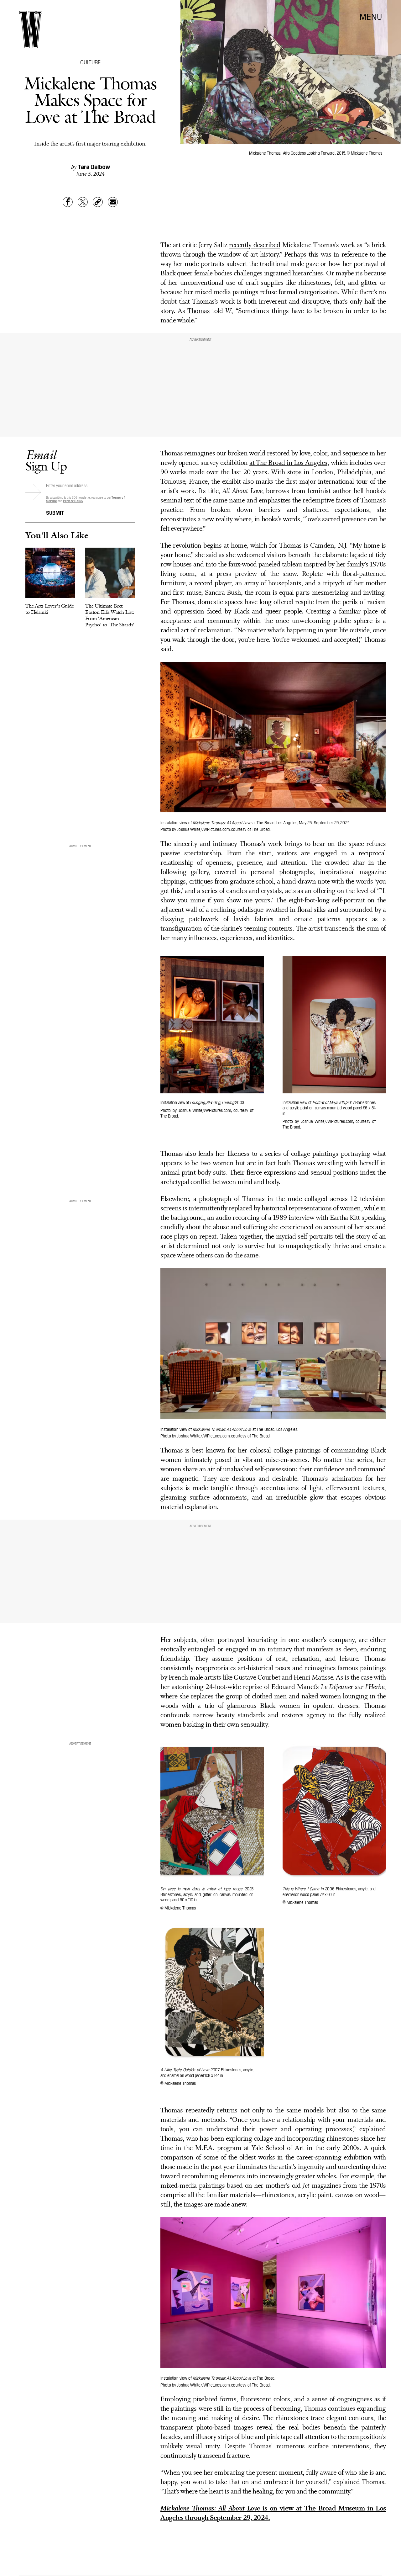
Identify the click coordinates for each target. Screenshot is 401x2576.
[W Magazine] (31, 30)
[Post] (83, 202)
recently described (255, 245)
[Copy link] (98, 202)
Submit (55, 512)
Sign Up (46, 460)
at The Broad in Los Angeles (288, 463)
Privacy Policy (73, 501)
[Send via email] (113, 202)
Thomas (198, 311)
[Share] (68, 202)
